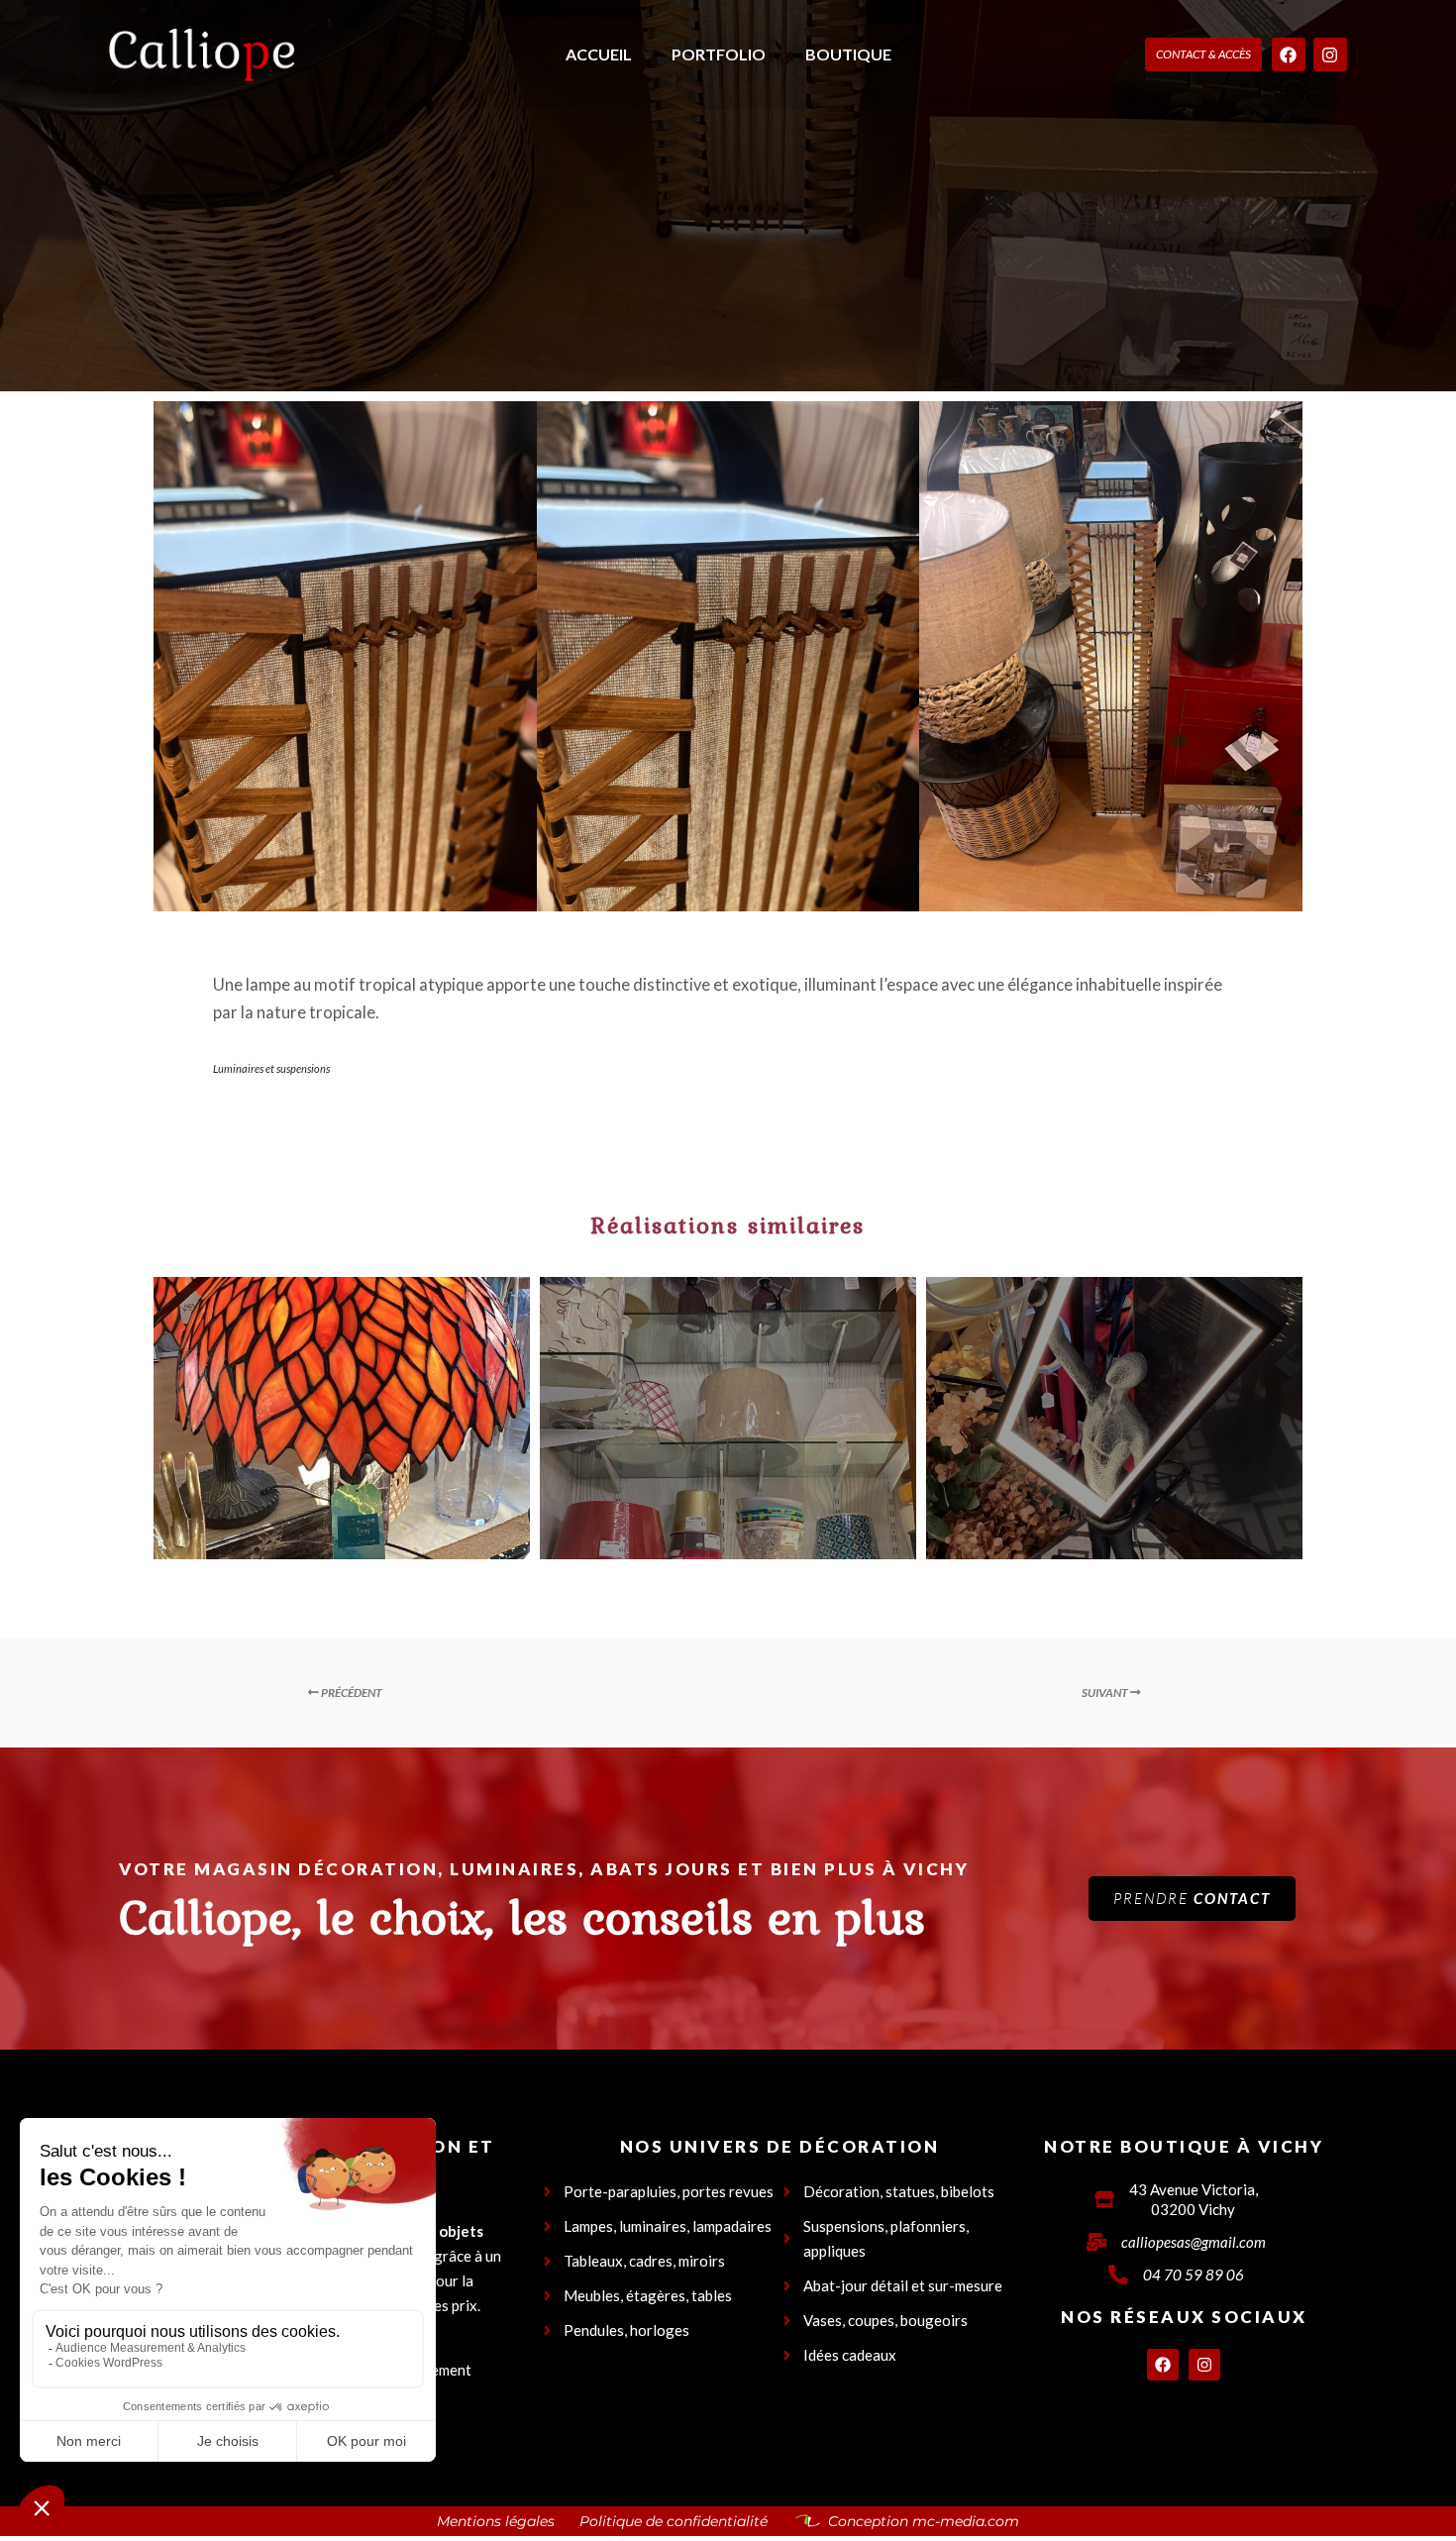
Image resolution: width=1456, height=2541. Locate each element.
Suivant (1106, 1693)
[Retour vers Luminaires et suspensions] (728, 1693)
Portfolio (719, 54)
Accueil (599, 54)
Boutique (848, 54)
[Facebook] (1289, 54)
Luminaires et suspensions (271, 1068)
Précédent (351, 1693)
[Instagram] (1330, 54)
